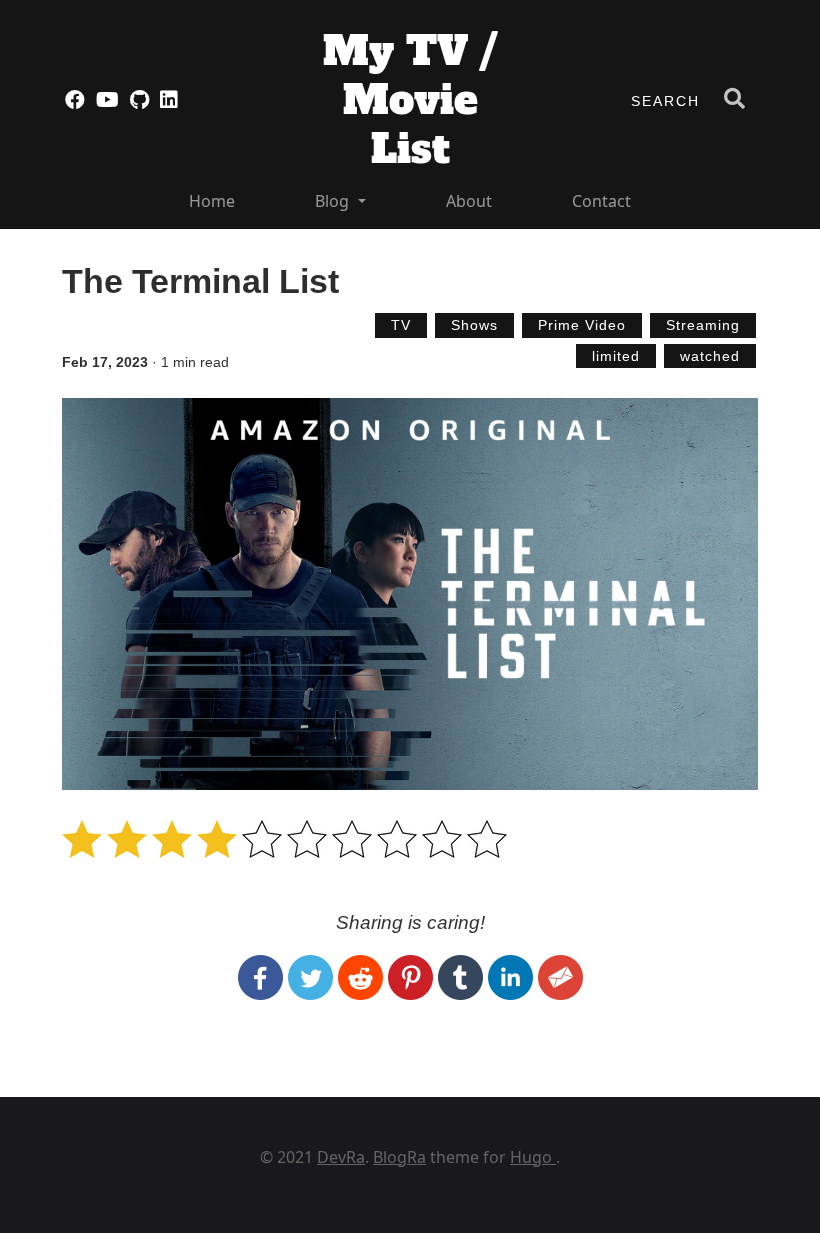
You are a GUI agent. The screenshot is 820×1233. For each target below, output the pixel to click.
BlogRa (399, 1157)
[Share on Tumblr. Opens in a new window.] (463, 976)
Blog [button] (334, 201)
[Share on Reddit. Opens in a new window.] (363, 976)
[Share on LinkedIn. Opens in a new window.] (513, 976)
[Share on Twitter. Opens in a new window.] (313, 976)
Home (212, 201)
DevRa (341, 1157)
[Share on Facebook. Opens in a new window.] (263, 976)
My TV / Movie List (410, 100)
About (469, 201)
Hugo (533, 1157)
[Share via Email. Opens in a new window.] (560, 976)
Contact (601, 201)
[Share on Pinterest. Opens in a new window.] (413, 976)
